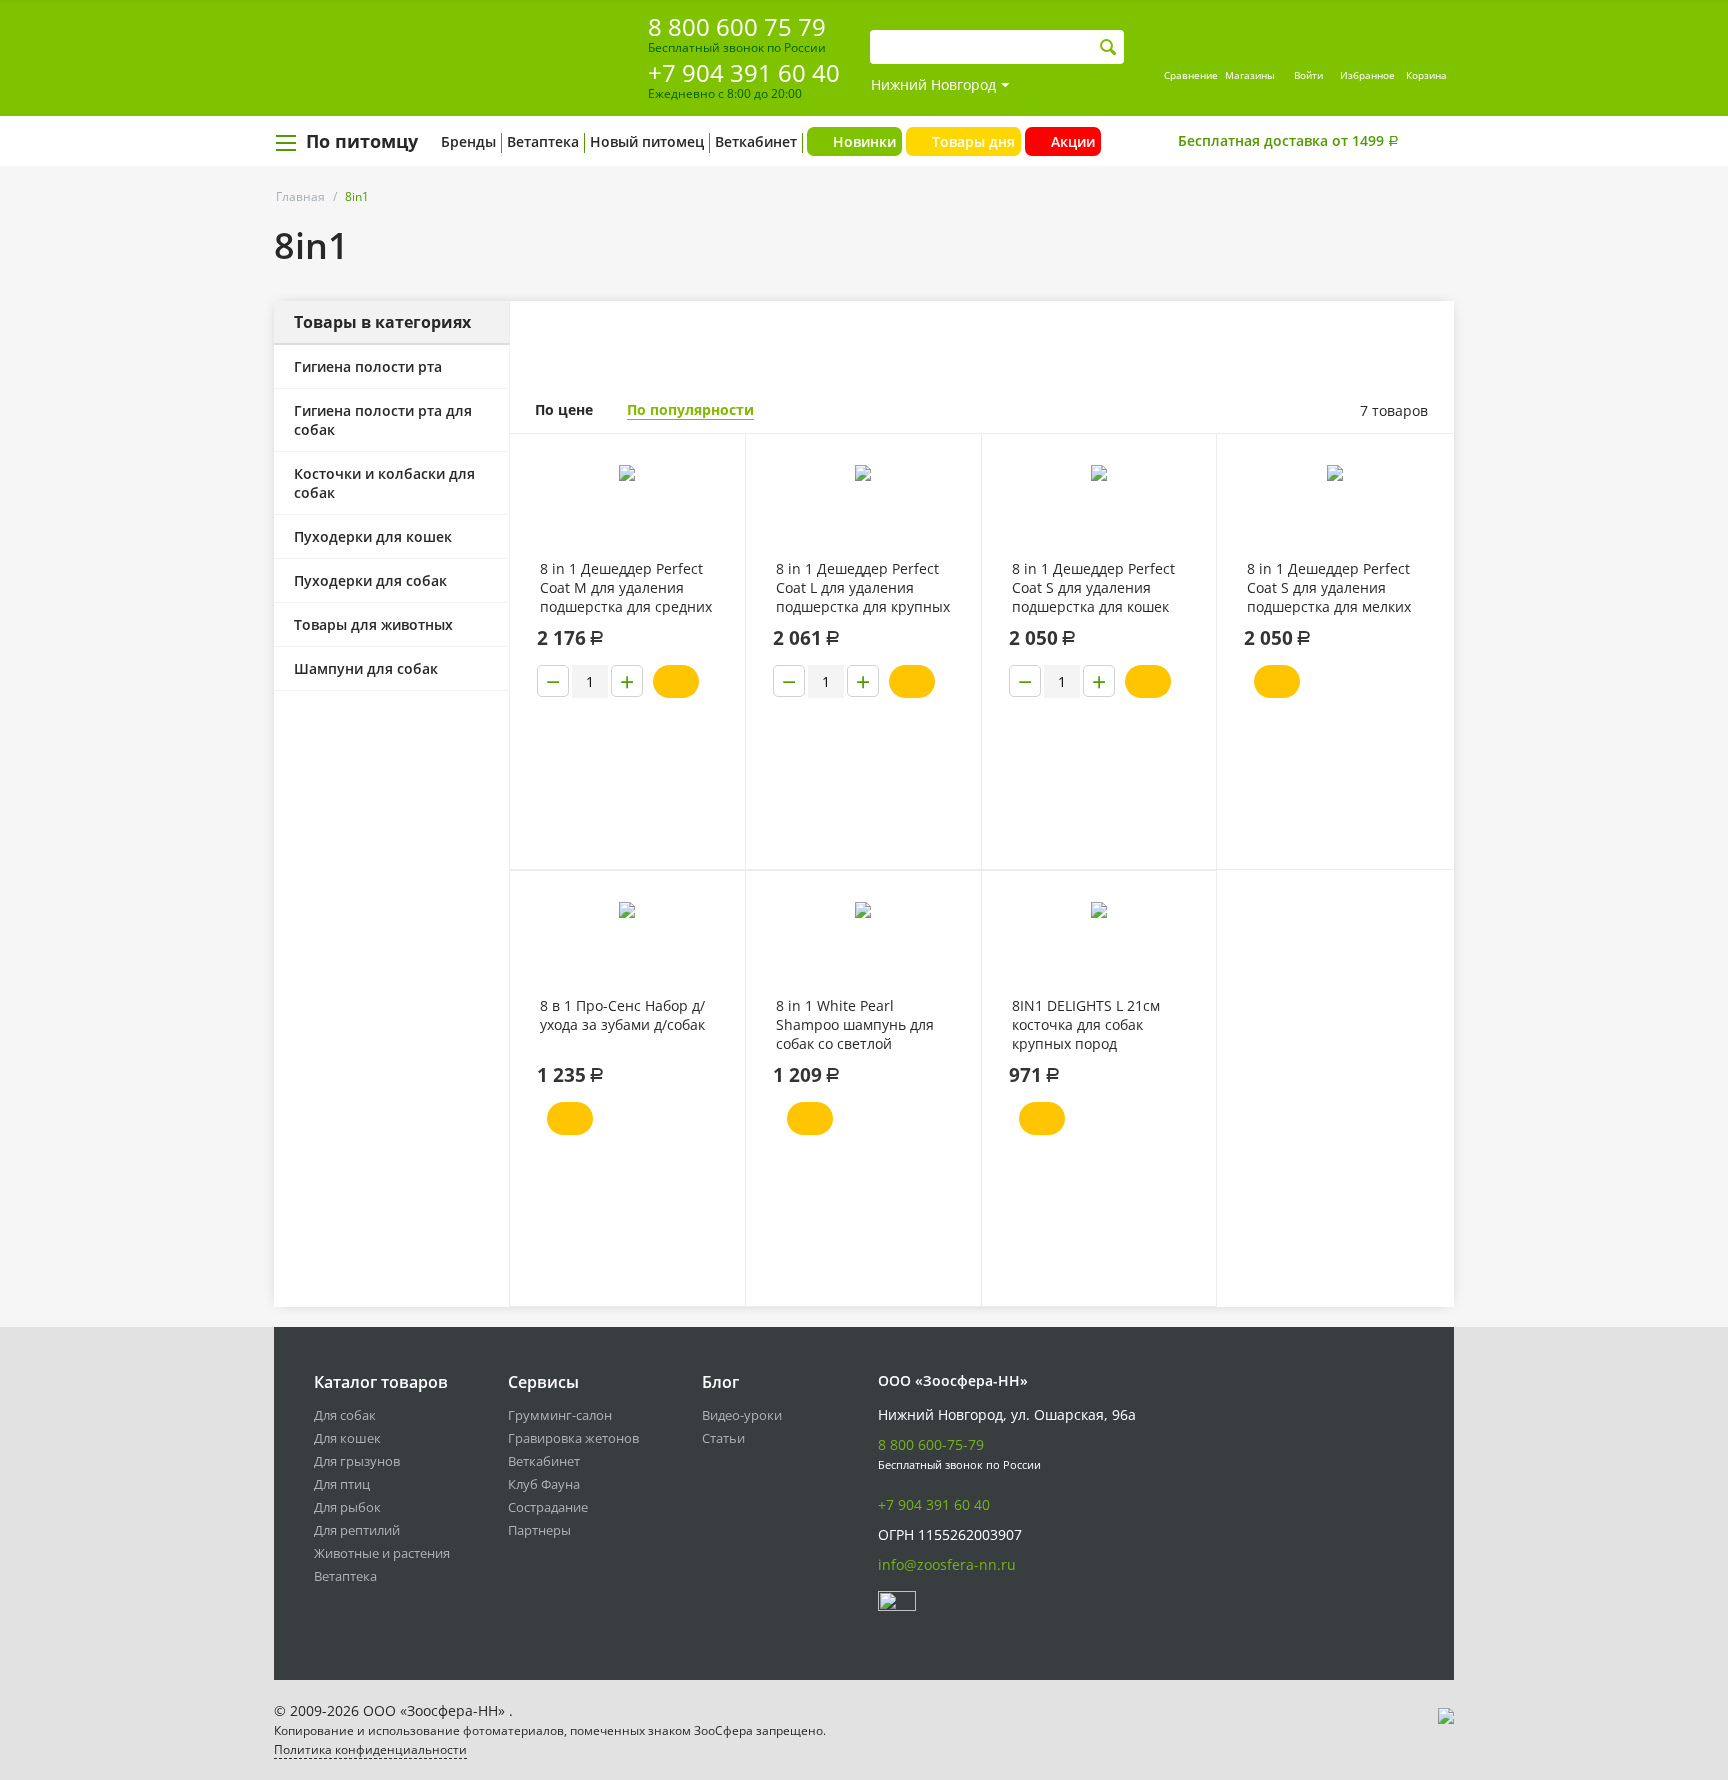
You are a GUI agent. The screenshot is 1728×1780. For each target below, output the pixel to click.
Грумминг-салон (560, 1415)
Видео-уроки (742, 1415)
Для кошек (347, 1438)
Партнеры (539, 1530)
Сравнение (1191, 75)
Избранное (1367, 75)
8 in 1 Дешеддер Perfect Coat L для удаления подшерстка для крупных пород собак (863, 588)
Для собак (345, 1415)
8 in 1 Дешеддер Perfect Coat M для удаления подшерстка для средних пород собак (626, 588)
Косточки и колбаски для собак (384, 483)
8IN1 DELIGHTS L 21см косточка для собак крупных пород (1086, 1024)
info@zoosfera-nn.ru (947, 1564)
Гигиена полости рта (368, 366)
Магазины (1250, 75)
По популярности (690, 409)
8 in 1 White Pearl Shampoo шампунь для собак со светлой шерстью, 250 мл (855, 1025)
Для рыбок (347, 1507)
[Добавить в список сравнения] (714, 493)
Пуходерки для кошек (373, 536)
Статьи (723, 1438)
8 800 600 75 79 (737, 26)
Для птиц (342, 1484)
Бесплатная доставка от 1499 (1288, 140)
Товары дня (973, 141)
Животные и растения (382, 1553)
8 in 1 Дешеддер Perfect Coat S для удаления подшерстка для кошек (1093, 587)
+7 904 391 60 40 (744, 72)
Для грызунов (357, 1461)
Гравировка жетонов (573, 1438)
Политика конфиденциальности (370, 1749)
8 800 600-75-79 (931, 1444)
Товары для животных (373, 624)
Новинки (864, 141)
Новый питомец (647, 141)
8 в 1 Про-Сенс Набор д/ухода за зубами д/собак (622, 1015)
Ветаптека (543, 141)
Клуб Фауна (544, 1484)
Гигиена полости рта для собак (383, 420)
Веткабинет (756, 141)
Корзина (1426, 75)
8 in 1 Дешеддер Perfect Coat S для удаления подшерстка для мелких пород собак (1329, 588)
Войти (1308, 75)
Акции (1073, 141)
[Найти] (1108, 47)
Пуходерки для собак (370, 580)
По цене (564, 409)
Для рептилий (357, 1530)
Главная (300, 196)
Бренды (468, 141)
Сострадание (548, 1507)
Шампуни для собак (366, 668)
